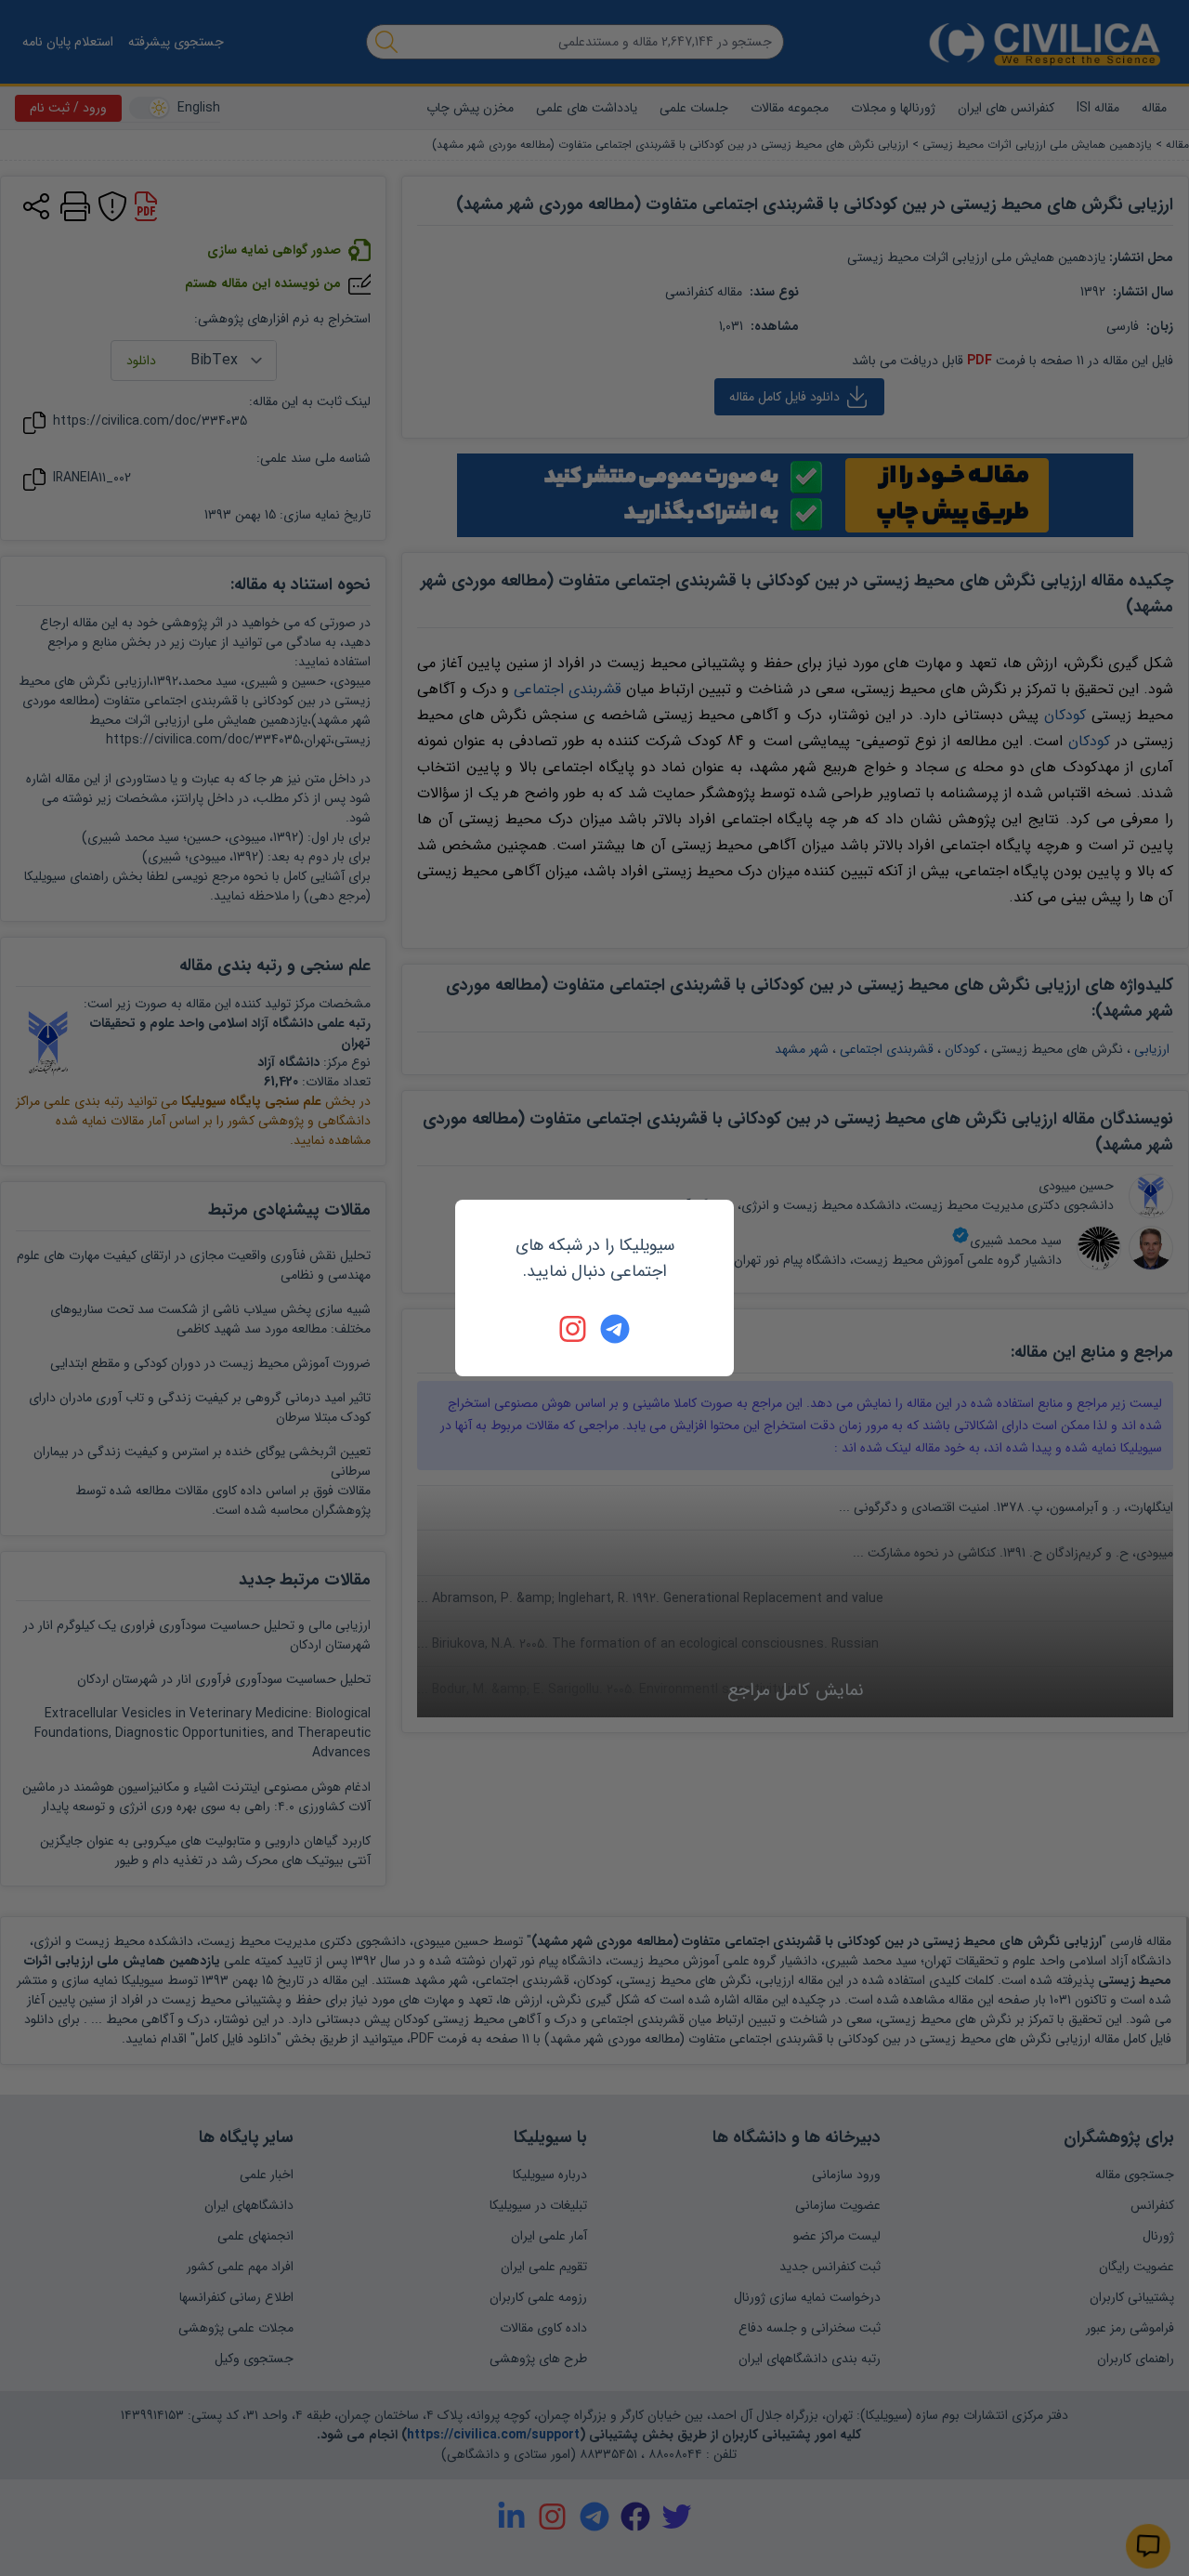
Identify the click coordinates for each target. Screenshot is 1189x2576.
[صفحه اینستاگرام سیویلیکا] (574, 1329)
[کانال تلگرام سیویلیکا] (615, 1329)
